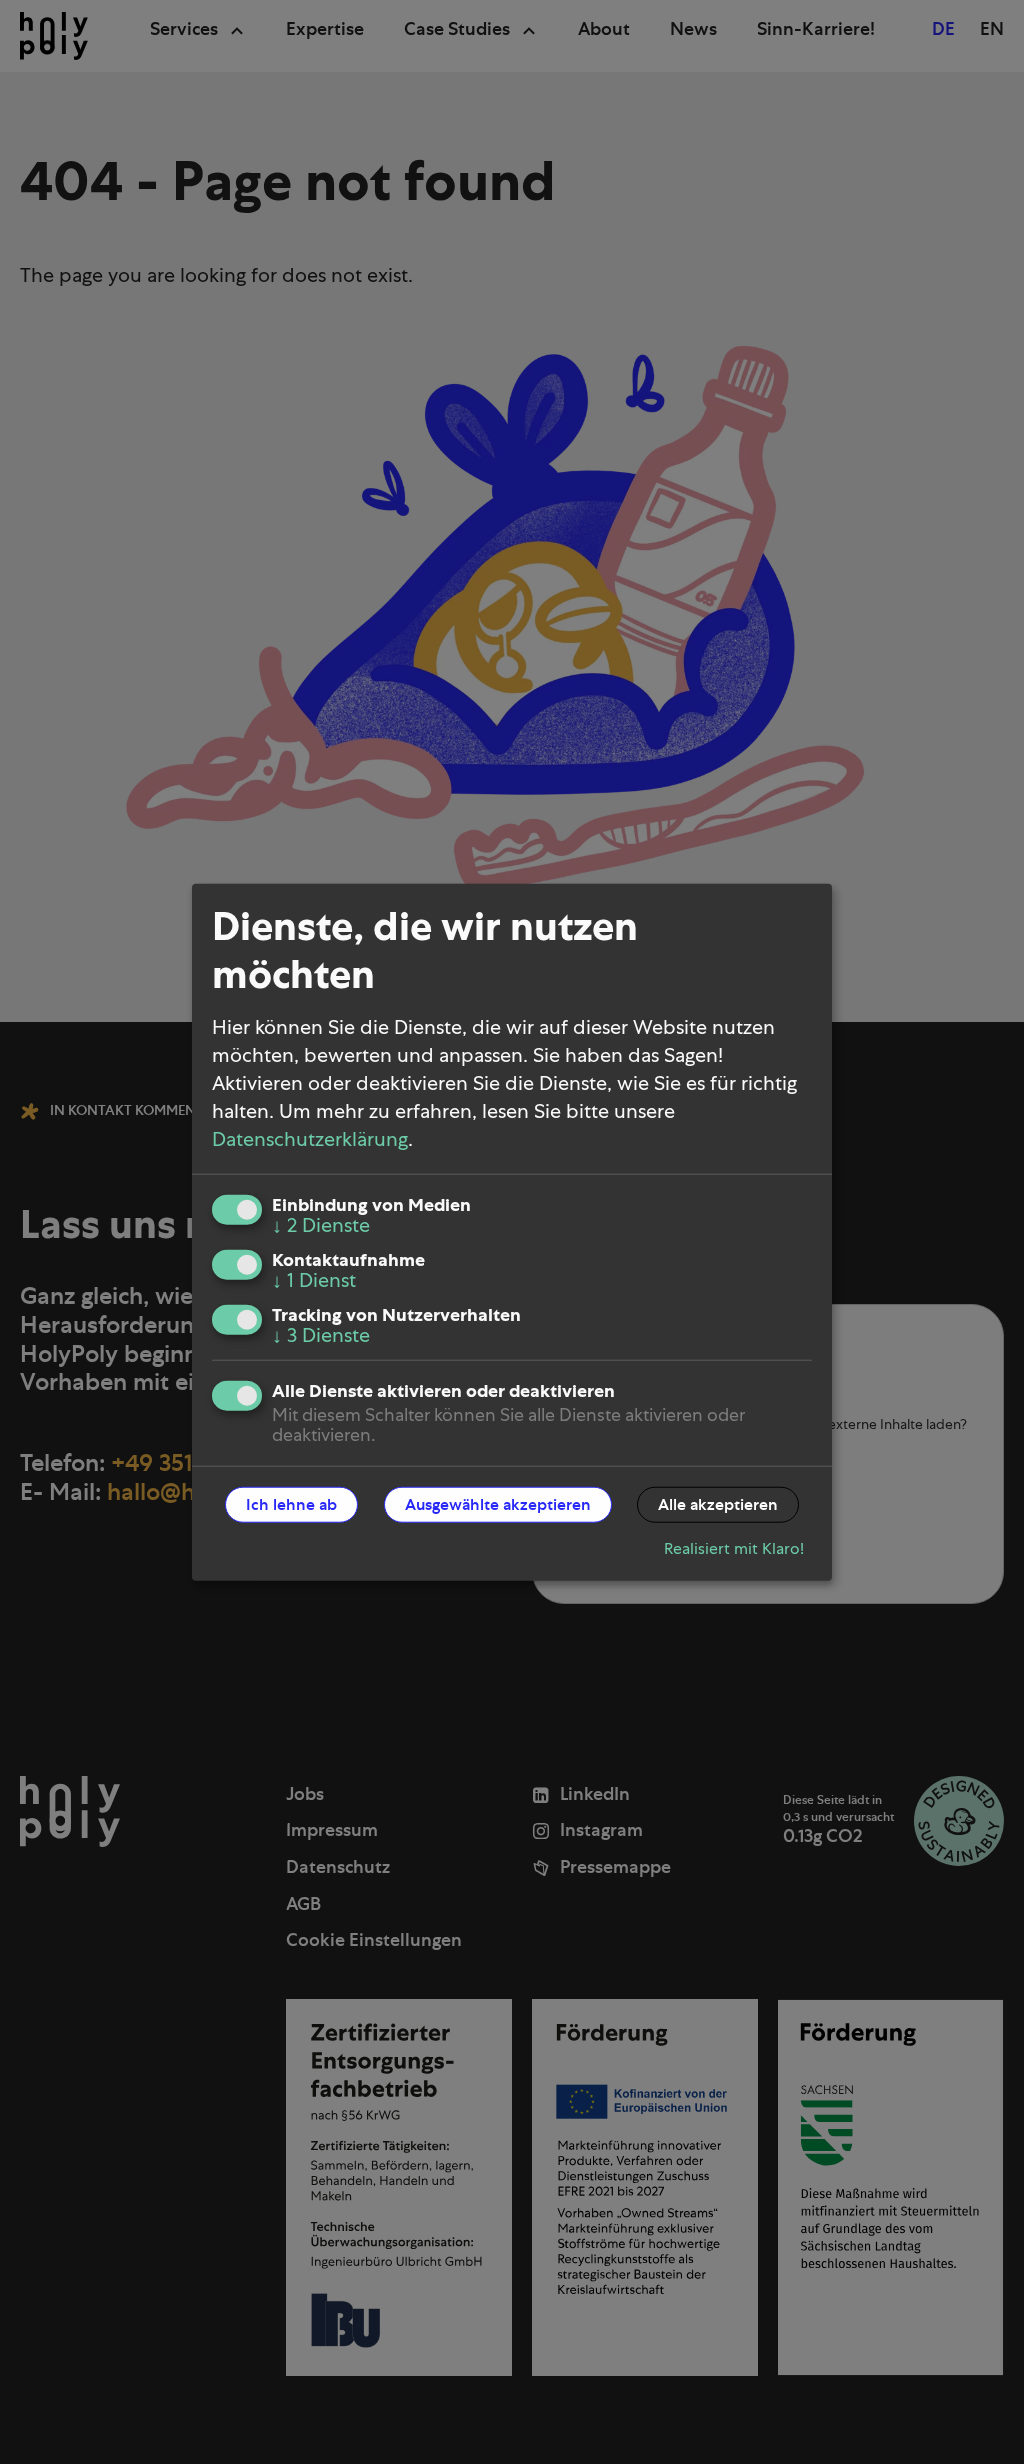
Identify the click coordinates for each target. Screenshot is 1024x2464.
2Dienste (321, 1226)
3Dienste (321, 1336)
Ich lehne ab (291, 1505)
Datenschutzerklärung (310, 1140)
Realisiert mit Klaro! (734, 1549)
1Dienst (314, 1281)
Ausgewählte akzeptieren (498, 1505)
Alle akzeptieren (718, 1505)
